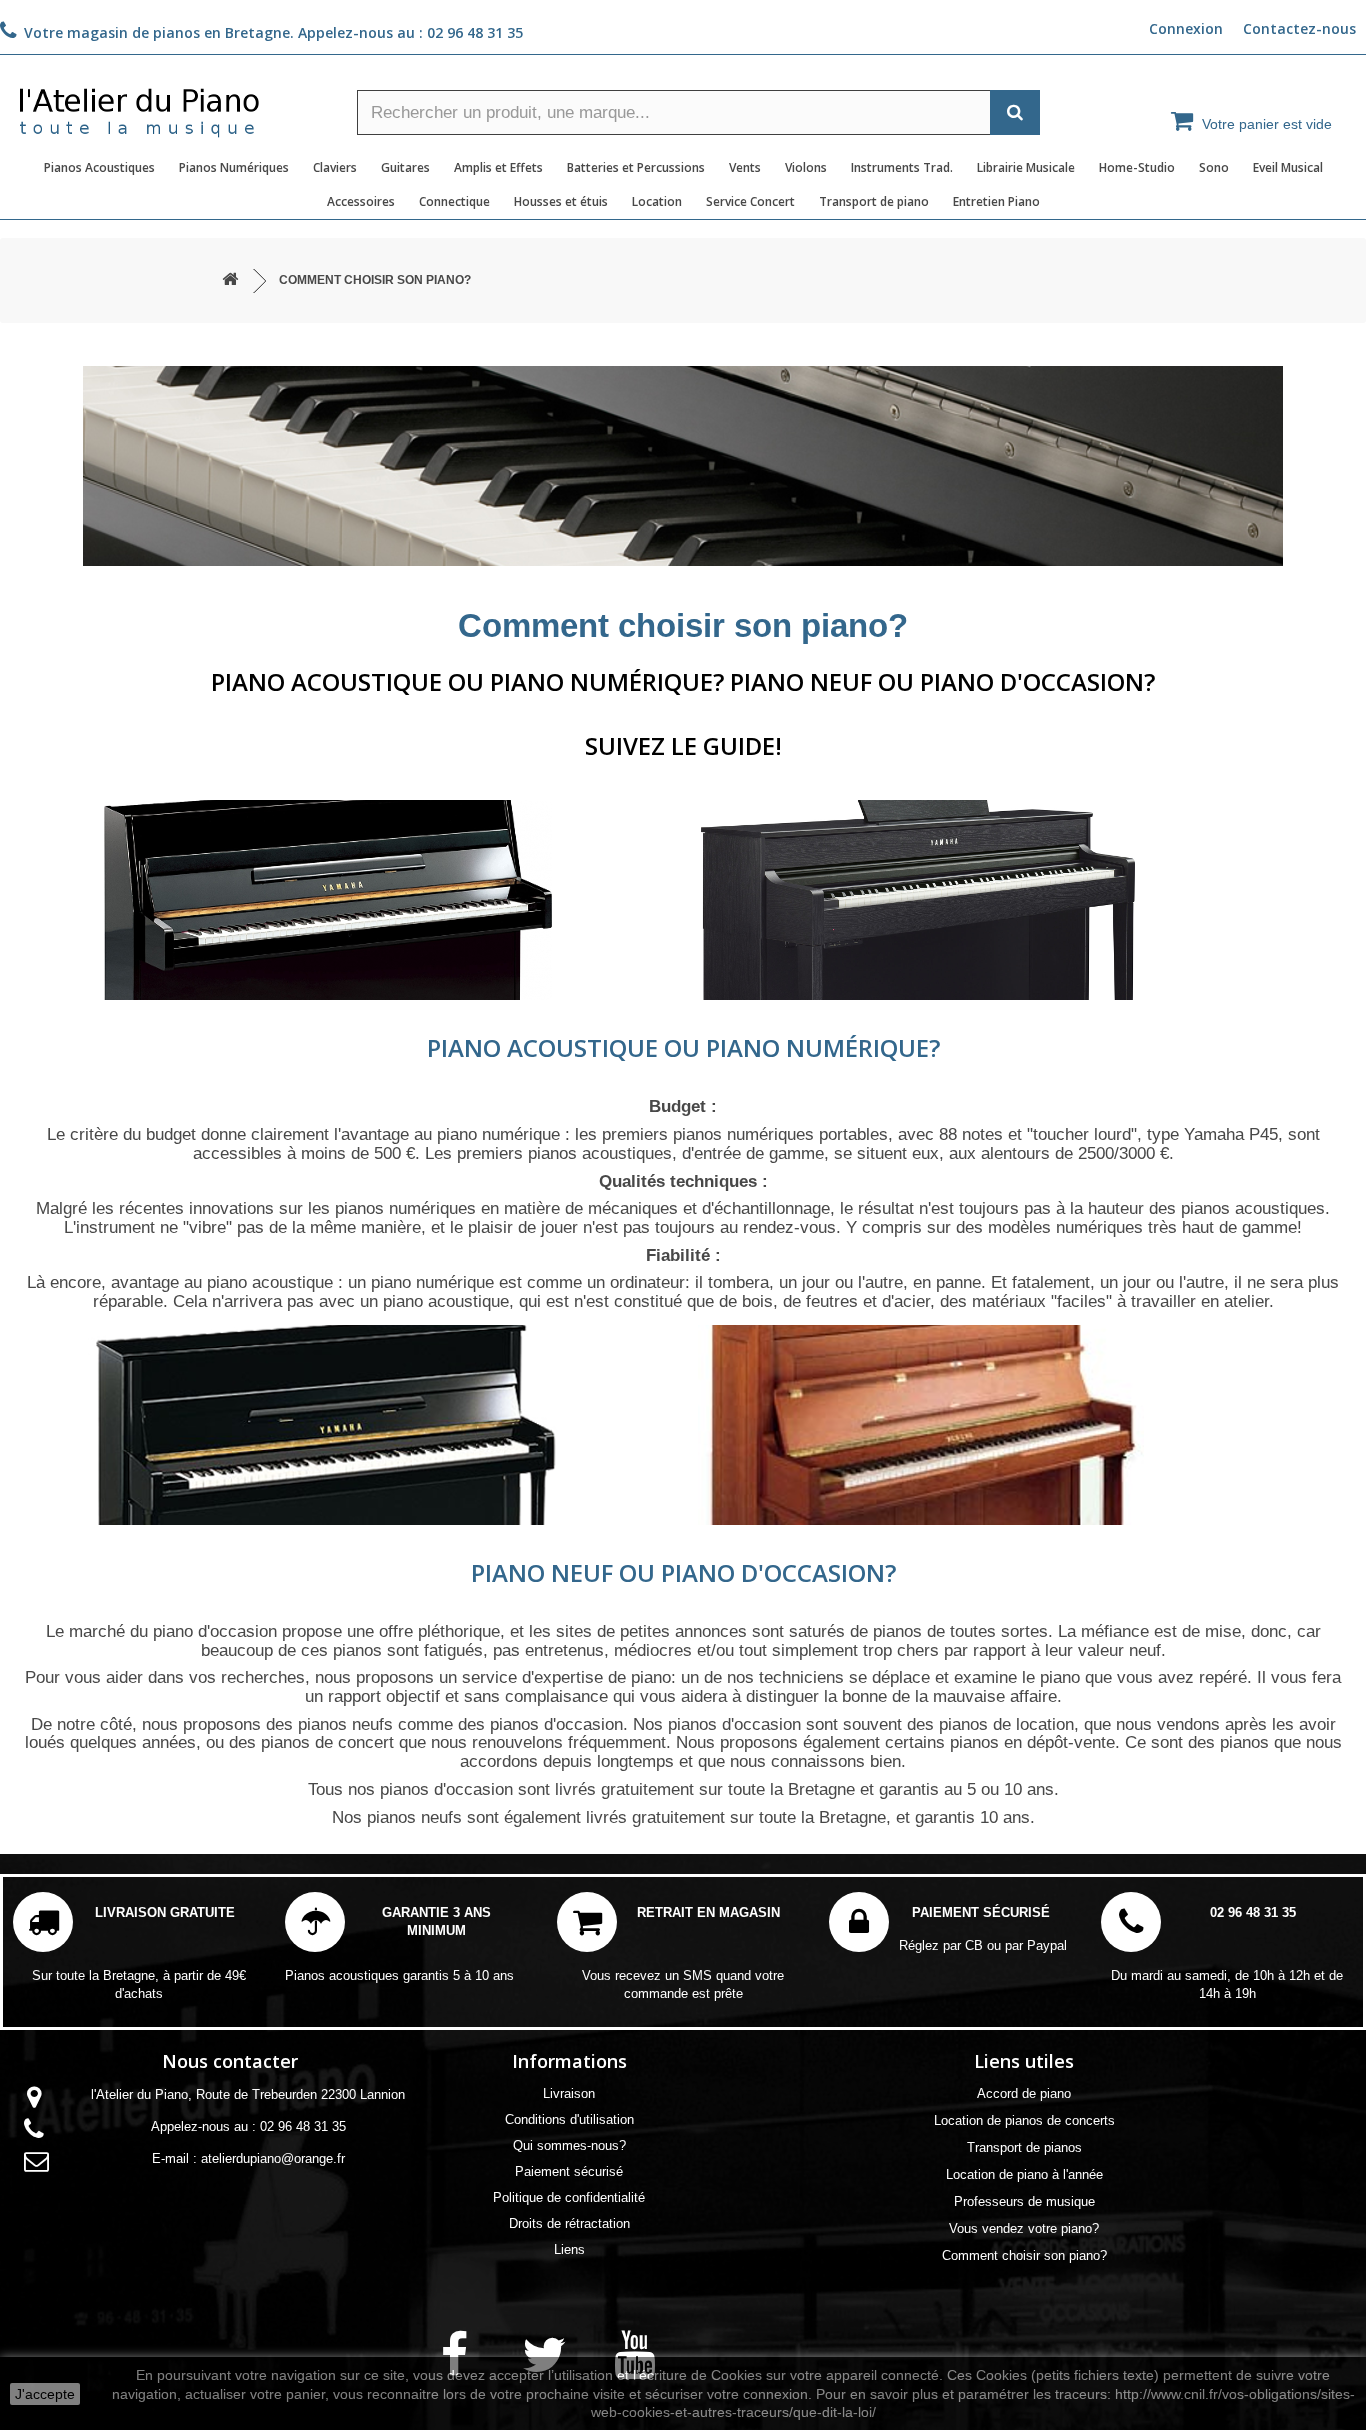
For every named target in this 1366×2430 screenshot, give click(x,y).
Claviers (335, 167)
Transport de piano (874, 201)
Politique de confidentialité (569, 2197)
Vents (745, 167)
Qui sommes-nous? (569, 2145)
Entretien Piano (996, 201)
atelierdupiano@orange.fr (273, 2158)
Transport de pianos (1024, 2147)
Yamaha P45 (1231, 1134)
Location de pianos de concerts (1024, 2120)
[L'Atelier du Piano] (171, 105)
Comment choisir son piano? (1024, 2255)
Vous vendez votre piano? (1024, 2228)
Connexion (1186, 28)
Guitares (405, 167)
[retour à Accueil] (230, 280)
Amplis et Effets (498, 167)
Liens (569, 2249)
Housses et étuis (561, 201)
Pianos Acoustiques (99, 167)
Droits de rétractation (569, 2223)
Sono (1214, 167)
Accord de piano (1024, 2093)
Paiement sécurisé (569, 2171)
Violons (806, 167)
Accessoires (361, 201)
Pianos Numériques (234, 167)
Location (657, 201)
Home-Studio (1137, 167)
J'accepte (45, 2394)
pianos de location (1006, 1724)
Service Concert (750, 201)
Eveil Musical (1288, 167)
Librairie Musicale (1026, 167)
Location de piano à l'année (1024, 2174)
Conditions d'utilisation (569, 2119)
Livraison (569, 2093)
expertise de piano (602, 1677)
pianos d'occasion (556, 1724)
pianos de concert (327, 1742)
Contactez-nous (1299, 28)
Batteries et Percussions (636, 167)
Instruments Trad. (902, 167)
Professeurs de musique (1024, 2201)
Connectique (454, 201)
